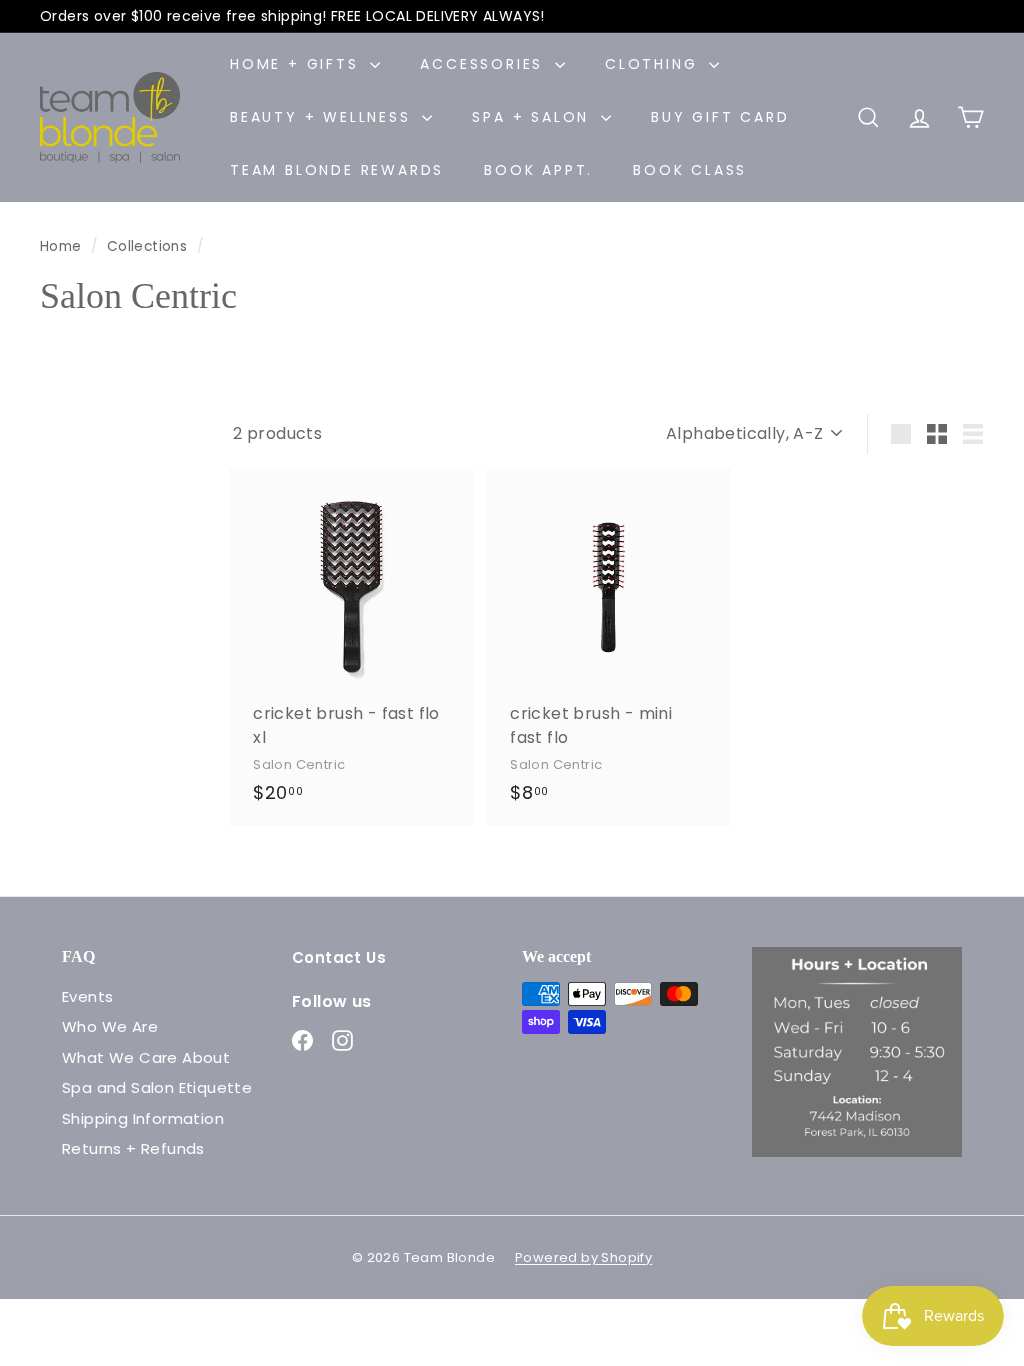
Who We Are (110, 1026)
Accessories (485, 64)
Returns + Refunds (133, 1148)
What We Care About (146, 1057)
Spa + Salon (534, 117)
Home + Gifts (297, 64)
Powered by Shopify (583, 1257)
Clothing (654, 64)
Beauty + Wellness (323, 117)
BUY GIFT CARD (720, 117)
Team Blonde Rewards (337, 170)
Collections (149, 246)
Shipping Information (143, 1118)
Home (63, 246)
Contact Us (339, 957)
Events (87, 996)
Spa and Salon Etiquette (157, 1087)
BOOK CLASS (690, 170)
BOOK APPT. (538, 170)
